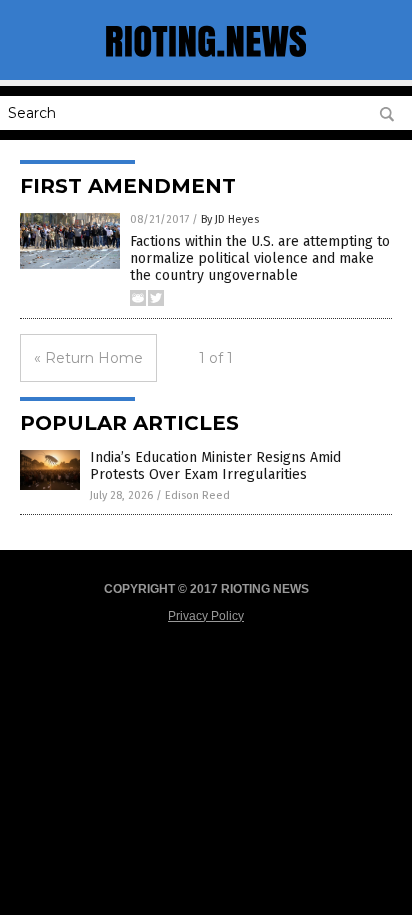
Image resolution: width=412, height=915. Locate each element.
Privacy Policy (206, 616)
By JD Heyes (230, 219)
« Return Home (88, 358)
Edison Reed (197, 495)
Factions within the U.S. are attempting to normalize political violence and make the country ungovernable (260, 258)
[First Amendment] (206, 60)
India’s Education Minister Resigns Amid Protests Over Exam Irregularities (215, 466)
